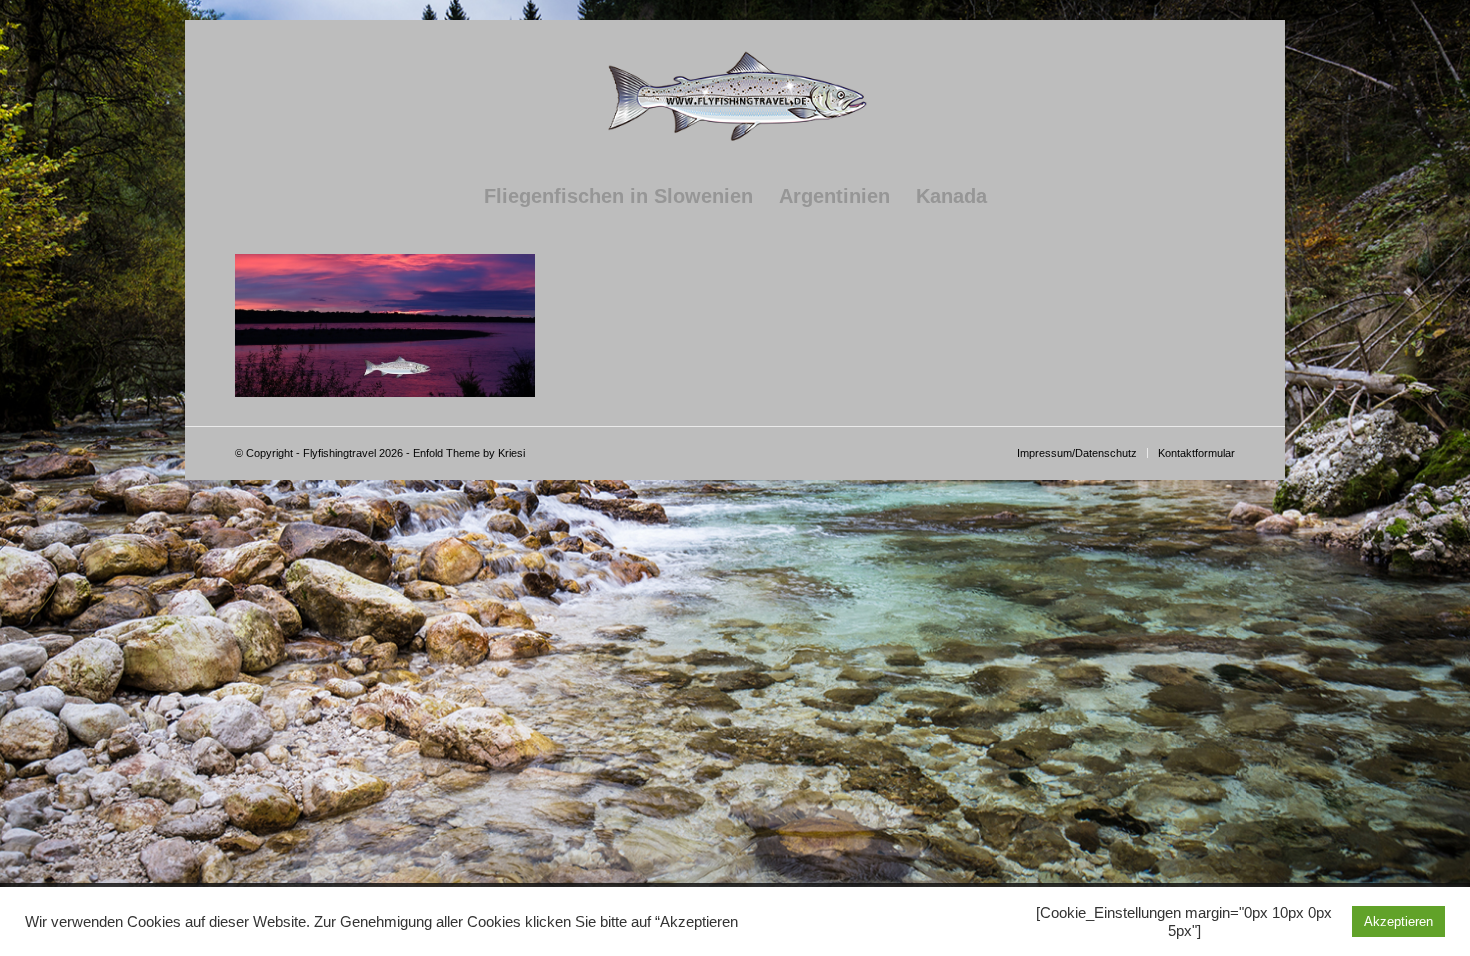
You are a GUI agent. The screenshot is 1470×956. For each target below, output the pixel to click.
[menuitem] (618, 196)
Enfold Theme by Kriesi (469, 453)
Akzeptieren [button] (1398, 921)
